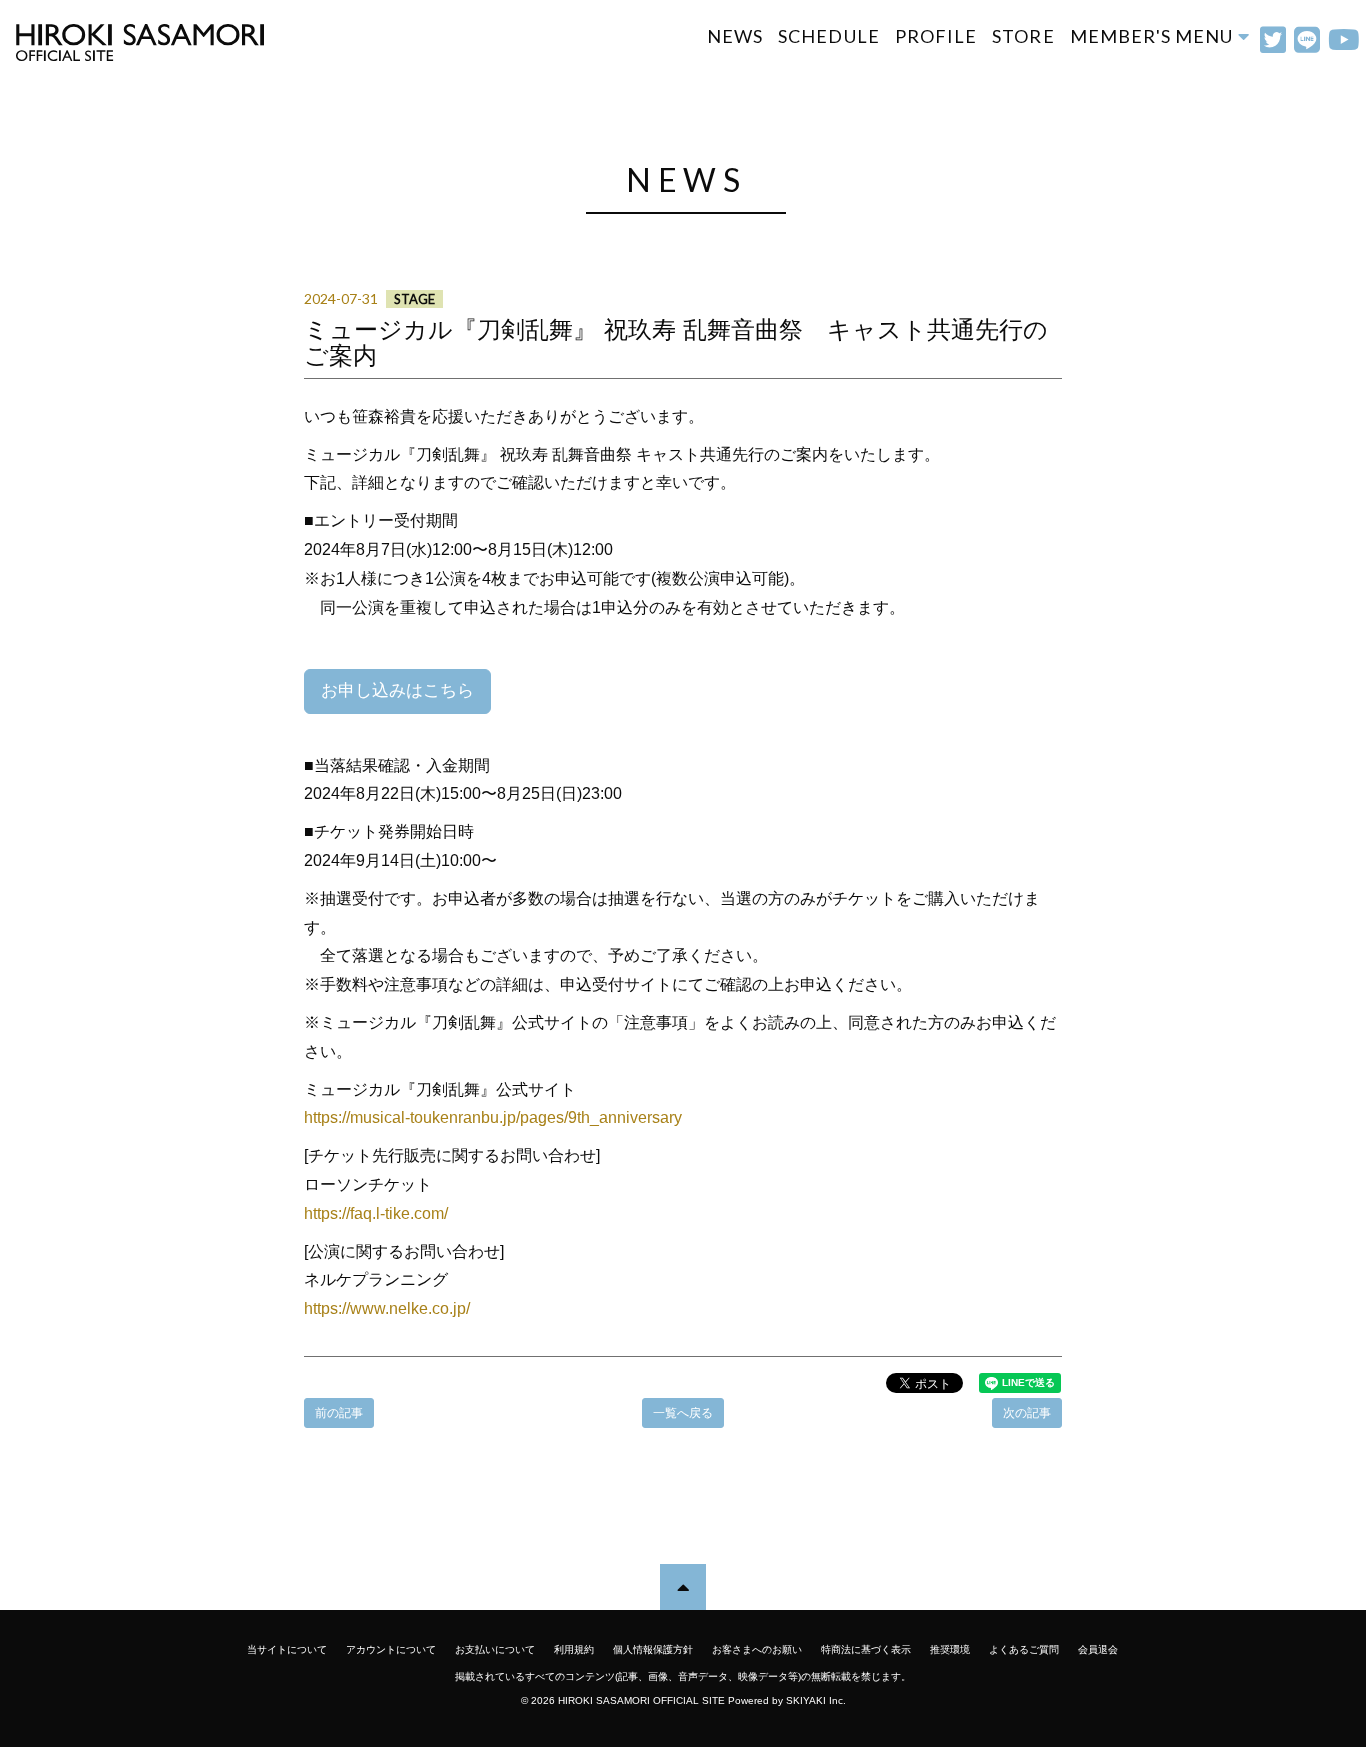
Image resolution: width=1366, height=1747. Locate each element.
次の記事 (1027, 1413)
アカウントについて (391, 1649)
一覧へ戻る (683, 1413)
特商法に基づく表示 (866, 1649)
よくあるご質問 (1024, 1649)
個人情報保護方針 (653, 1649)
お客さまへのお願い (757, 1649)
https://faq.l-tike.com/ (376, 1213)
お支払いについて (495, 1649)
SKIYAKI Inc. (816, 1700)
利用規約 (574, 1649)
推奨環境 (950, 1649)
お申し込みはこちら (397, 690)
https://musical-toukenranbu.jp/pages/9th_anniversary (493, 1117)
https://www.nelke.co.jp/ (387, 1308)
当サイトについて (287, 1649)
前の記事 (339, 1413)
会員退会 (1098, 1649)
